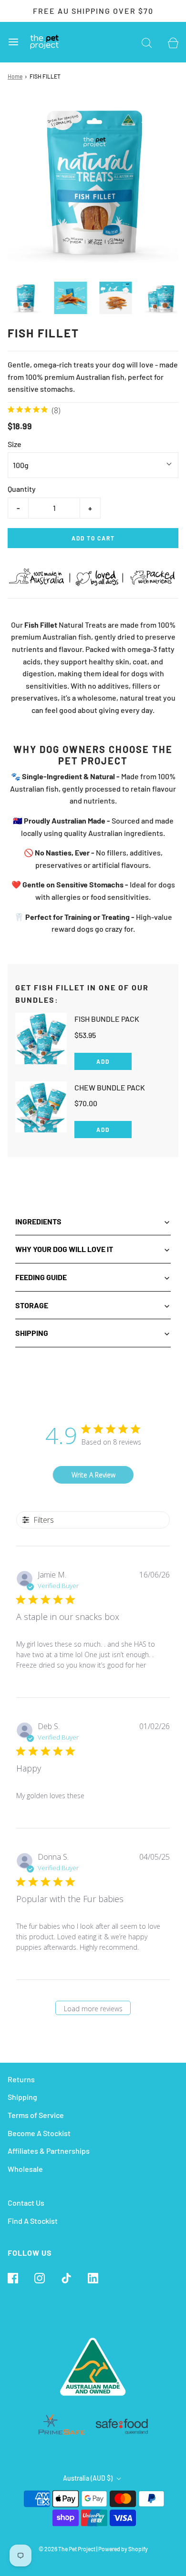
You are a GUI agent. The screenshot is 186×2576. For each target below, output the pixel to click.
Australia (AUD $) (88, 2478)
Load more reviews (93, 2009)
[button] (26, 298)
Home (15, 76)
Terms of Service (36, 2115)
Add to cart (93, 538)
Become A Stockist (39, 2133)
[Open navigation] (13, 42)
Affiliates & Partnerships (49, 2151)
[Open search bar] (147, 42)
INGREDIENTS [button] (38, 1221)
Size (15, 444)
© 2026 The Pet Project (67, 2549)
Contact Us (26, 2203)
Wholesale (25, 2169)
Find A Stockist (33, 2221)
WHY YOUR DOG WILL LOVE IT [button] (64, 1249)
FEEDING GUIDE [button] (41, 1277)
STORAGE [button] (32, 1305)
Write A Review (93, 1475)
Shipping (22, 2097)
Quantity (22, 489)
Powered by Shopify (123, 2549)
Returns (21, 2079)
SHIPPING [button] (32, 1333)
